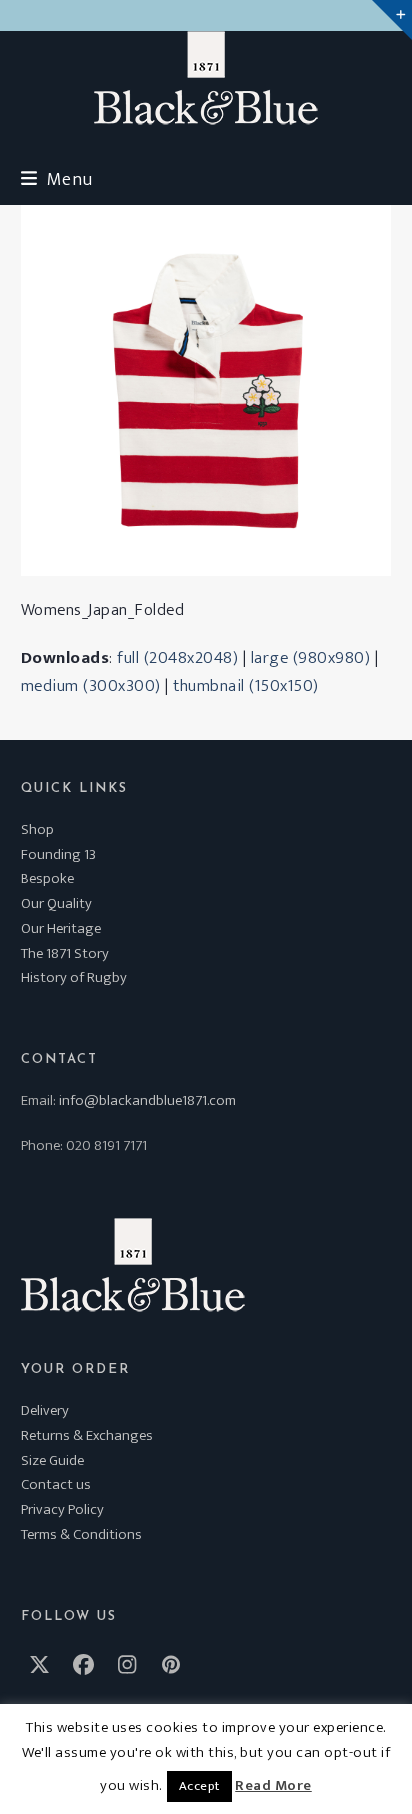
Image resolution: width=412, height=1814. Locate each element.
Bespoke (47, 878)
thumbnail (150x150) (246, 686)
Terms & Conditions (81, 1534)
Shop (37, 829)
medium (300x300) (91, 686)
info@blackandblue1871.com (147, 1100)
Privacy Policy (62, 1509)
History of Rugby (74, 977)
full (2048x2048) (177, 658)
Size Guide (52, 1460)
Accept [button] (199, 1786)
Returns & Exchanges (87, 1435)
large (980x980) (311, 658)
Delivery (45, 1410)
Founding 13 (58, 854)
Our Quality (56, 903)
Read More (273, 1786)
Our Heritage (61, 928)
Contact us (56, 1484)
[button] (57, 179)
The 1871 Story (65, 953)
